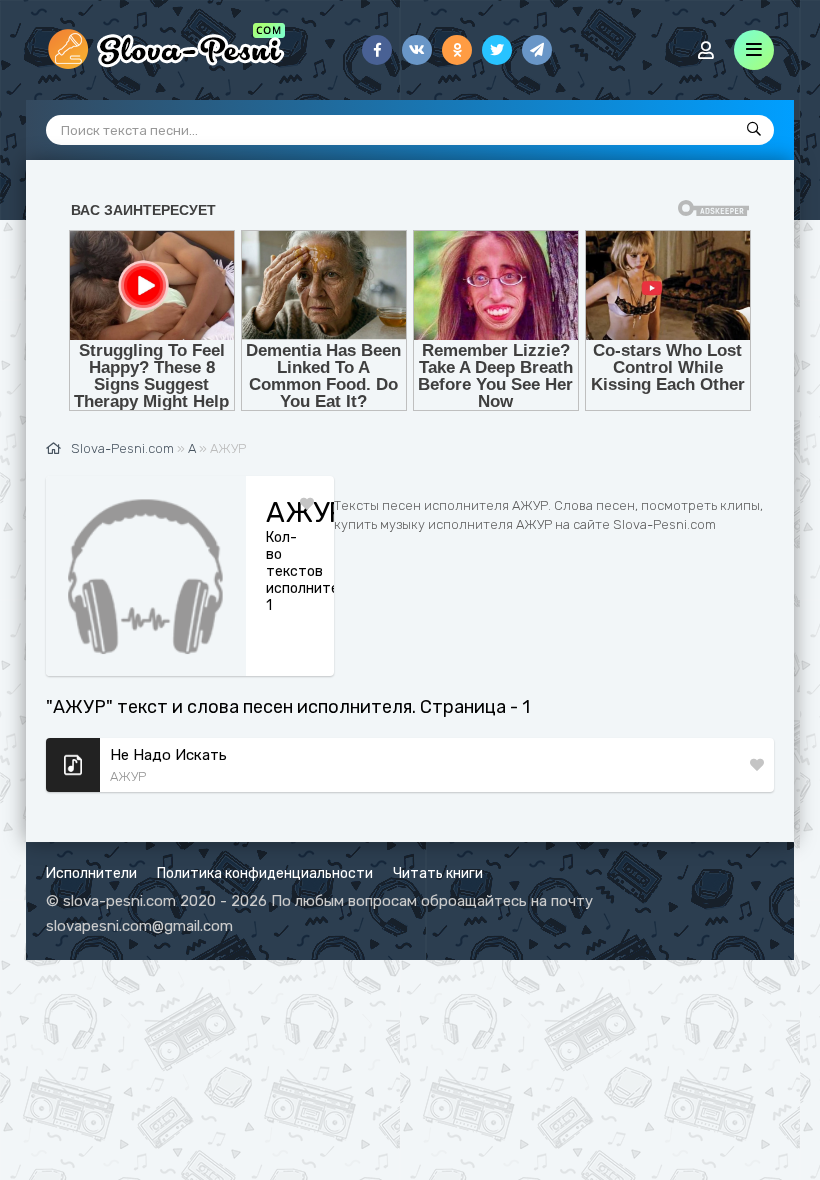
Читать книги (438, 873)
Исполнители (91, 873)
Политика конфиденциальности (265, 873)
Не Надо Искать (168, 755)
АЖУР (128, 776)
